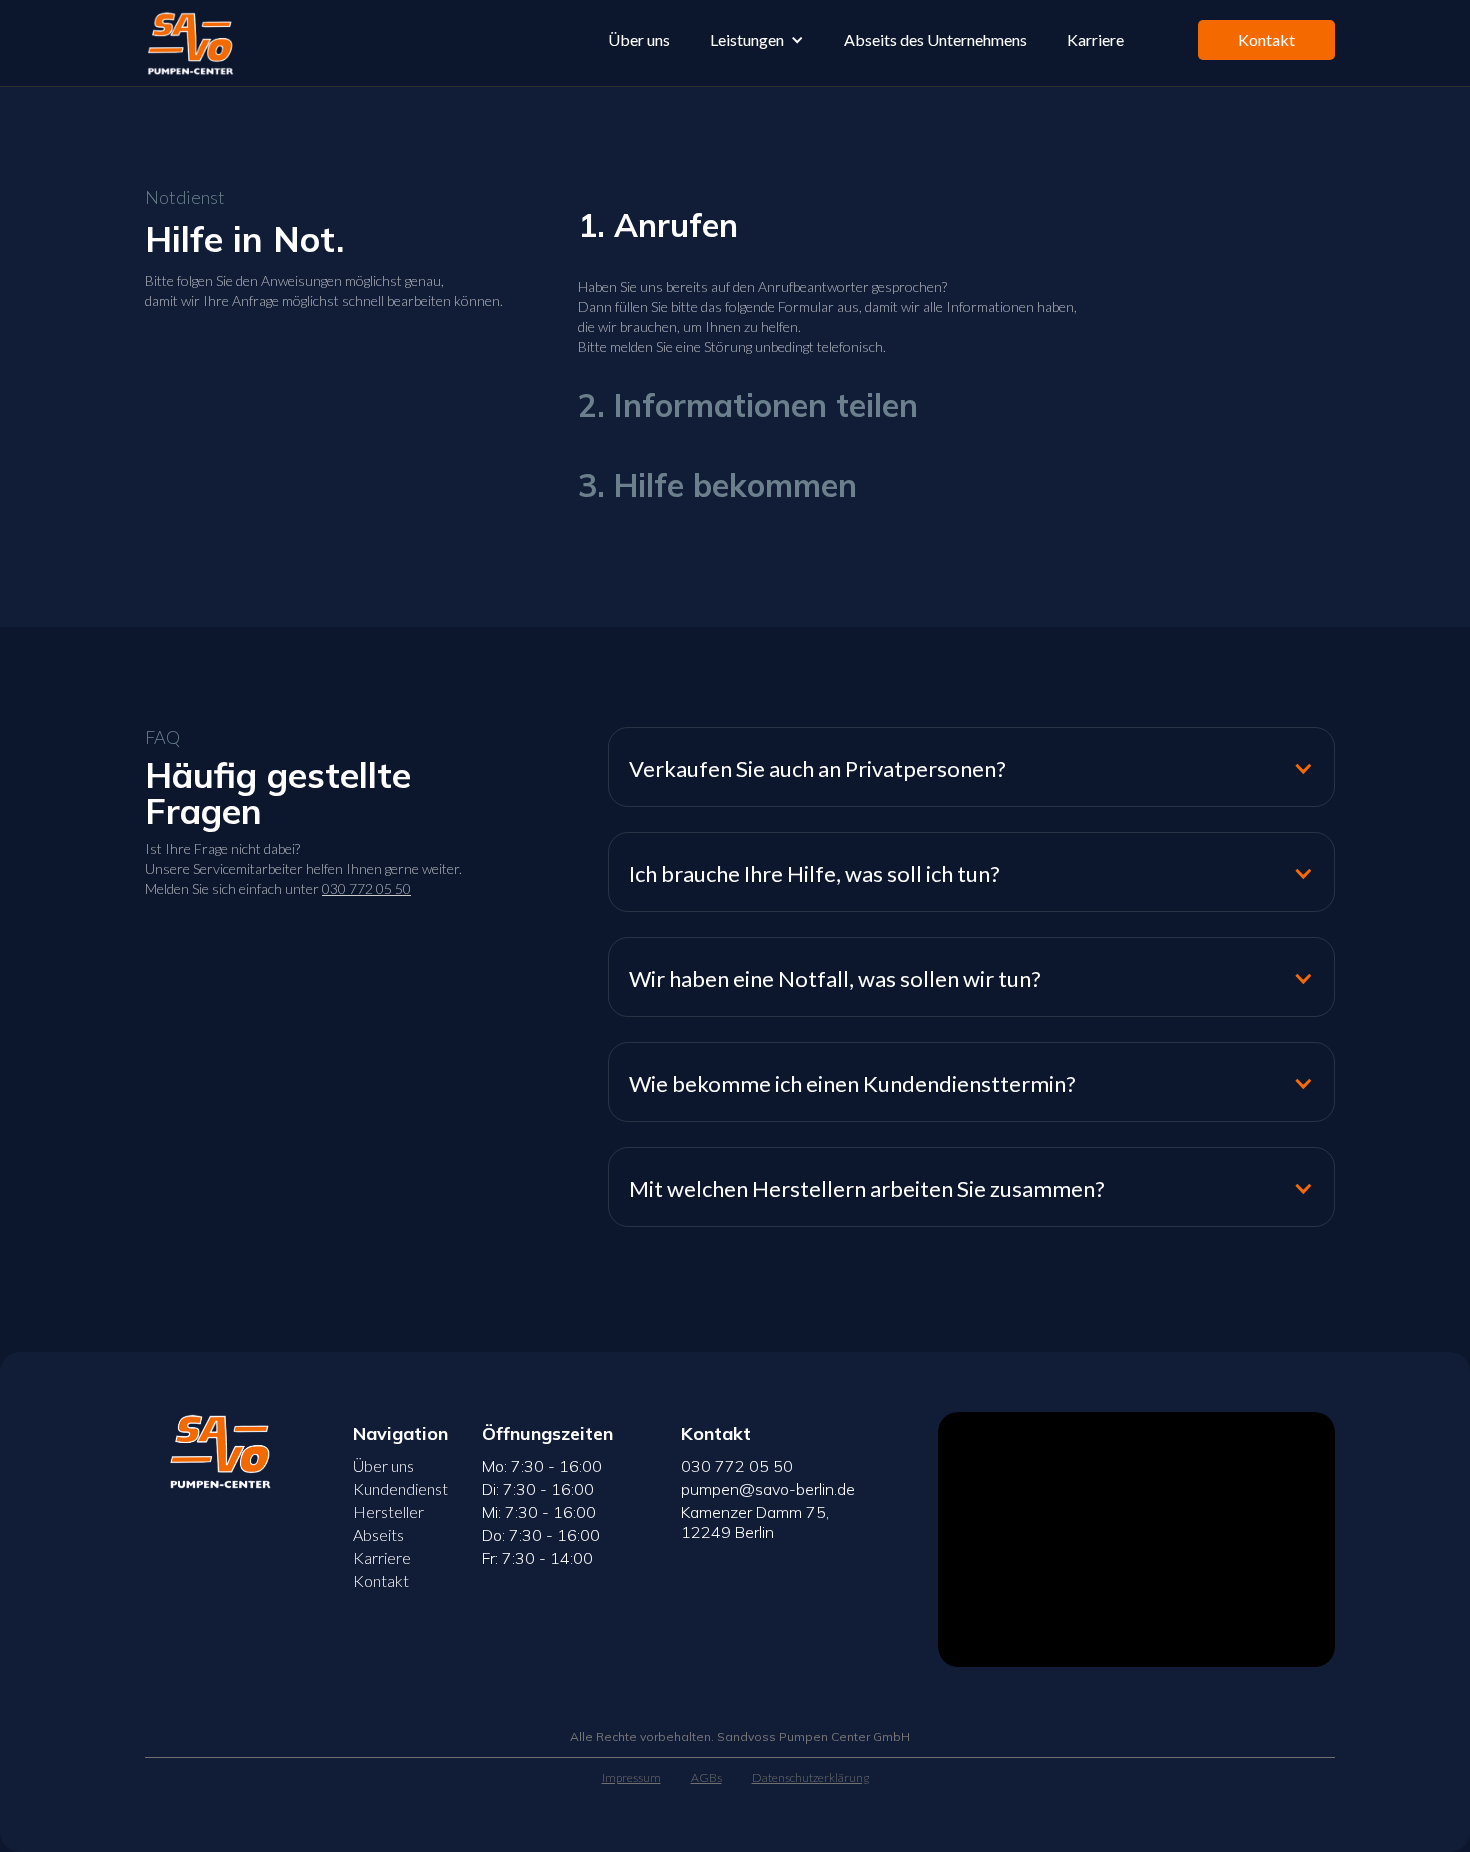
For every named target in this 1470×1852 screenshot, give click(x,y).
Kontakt (1266, 39)
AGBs (706, 1777)
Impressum (631, 1777)
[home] (188, 43)
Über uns (639, 39)
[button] (757, 40)
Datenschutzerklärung (810, 1777)
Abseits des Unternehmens (935, 39)
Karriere (1095, 39)
